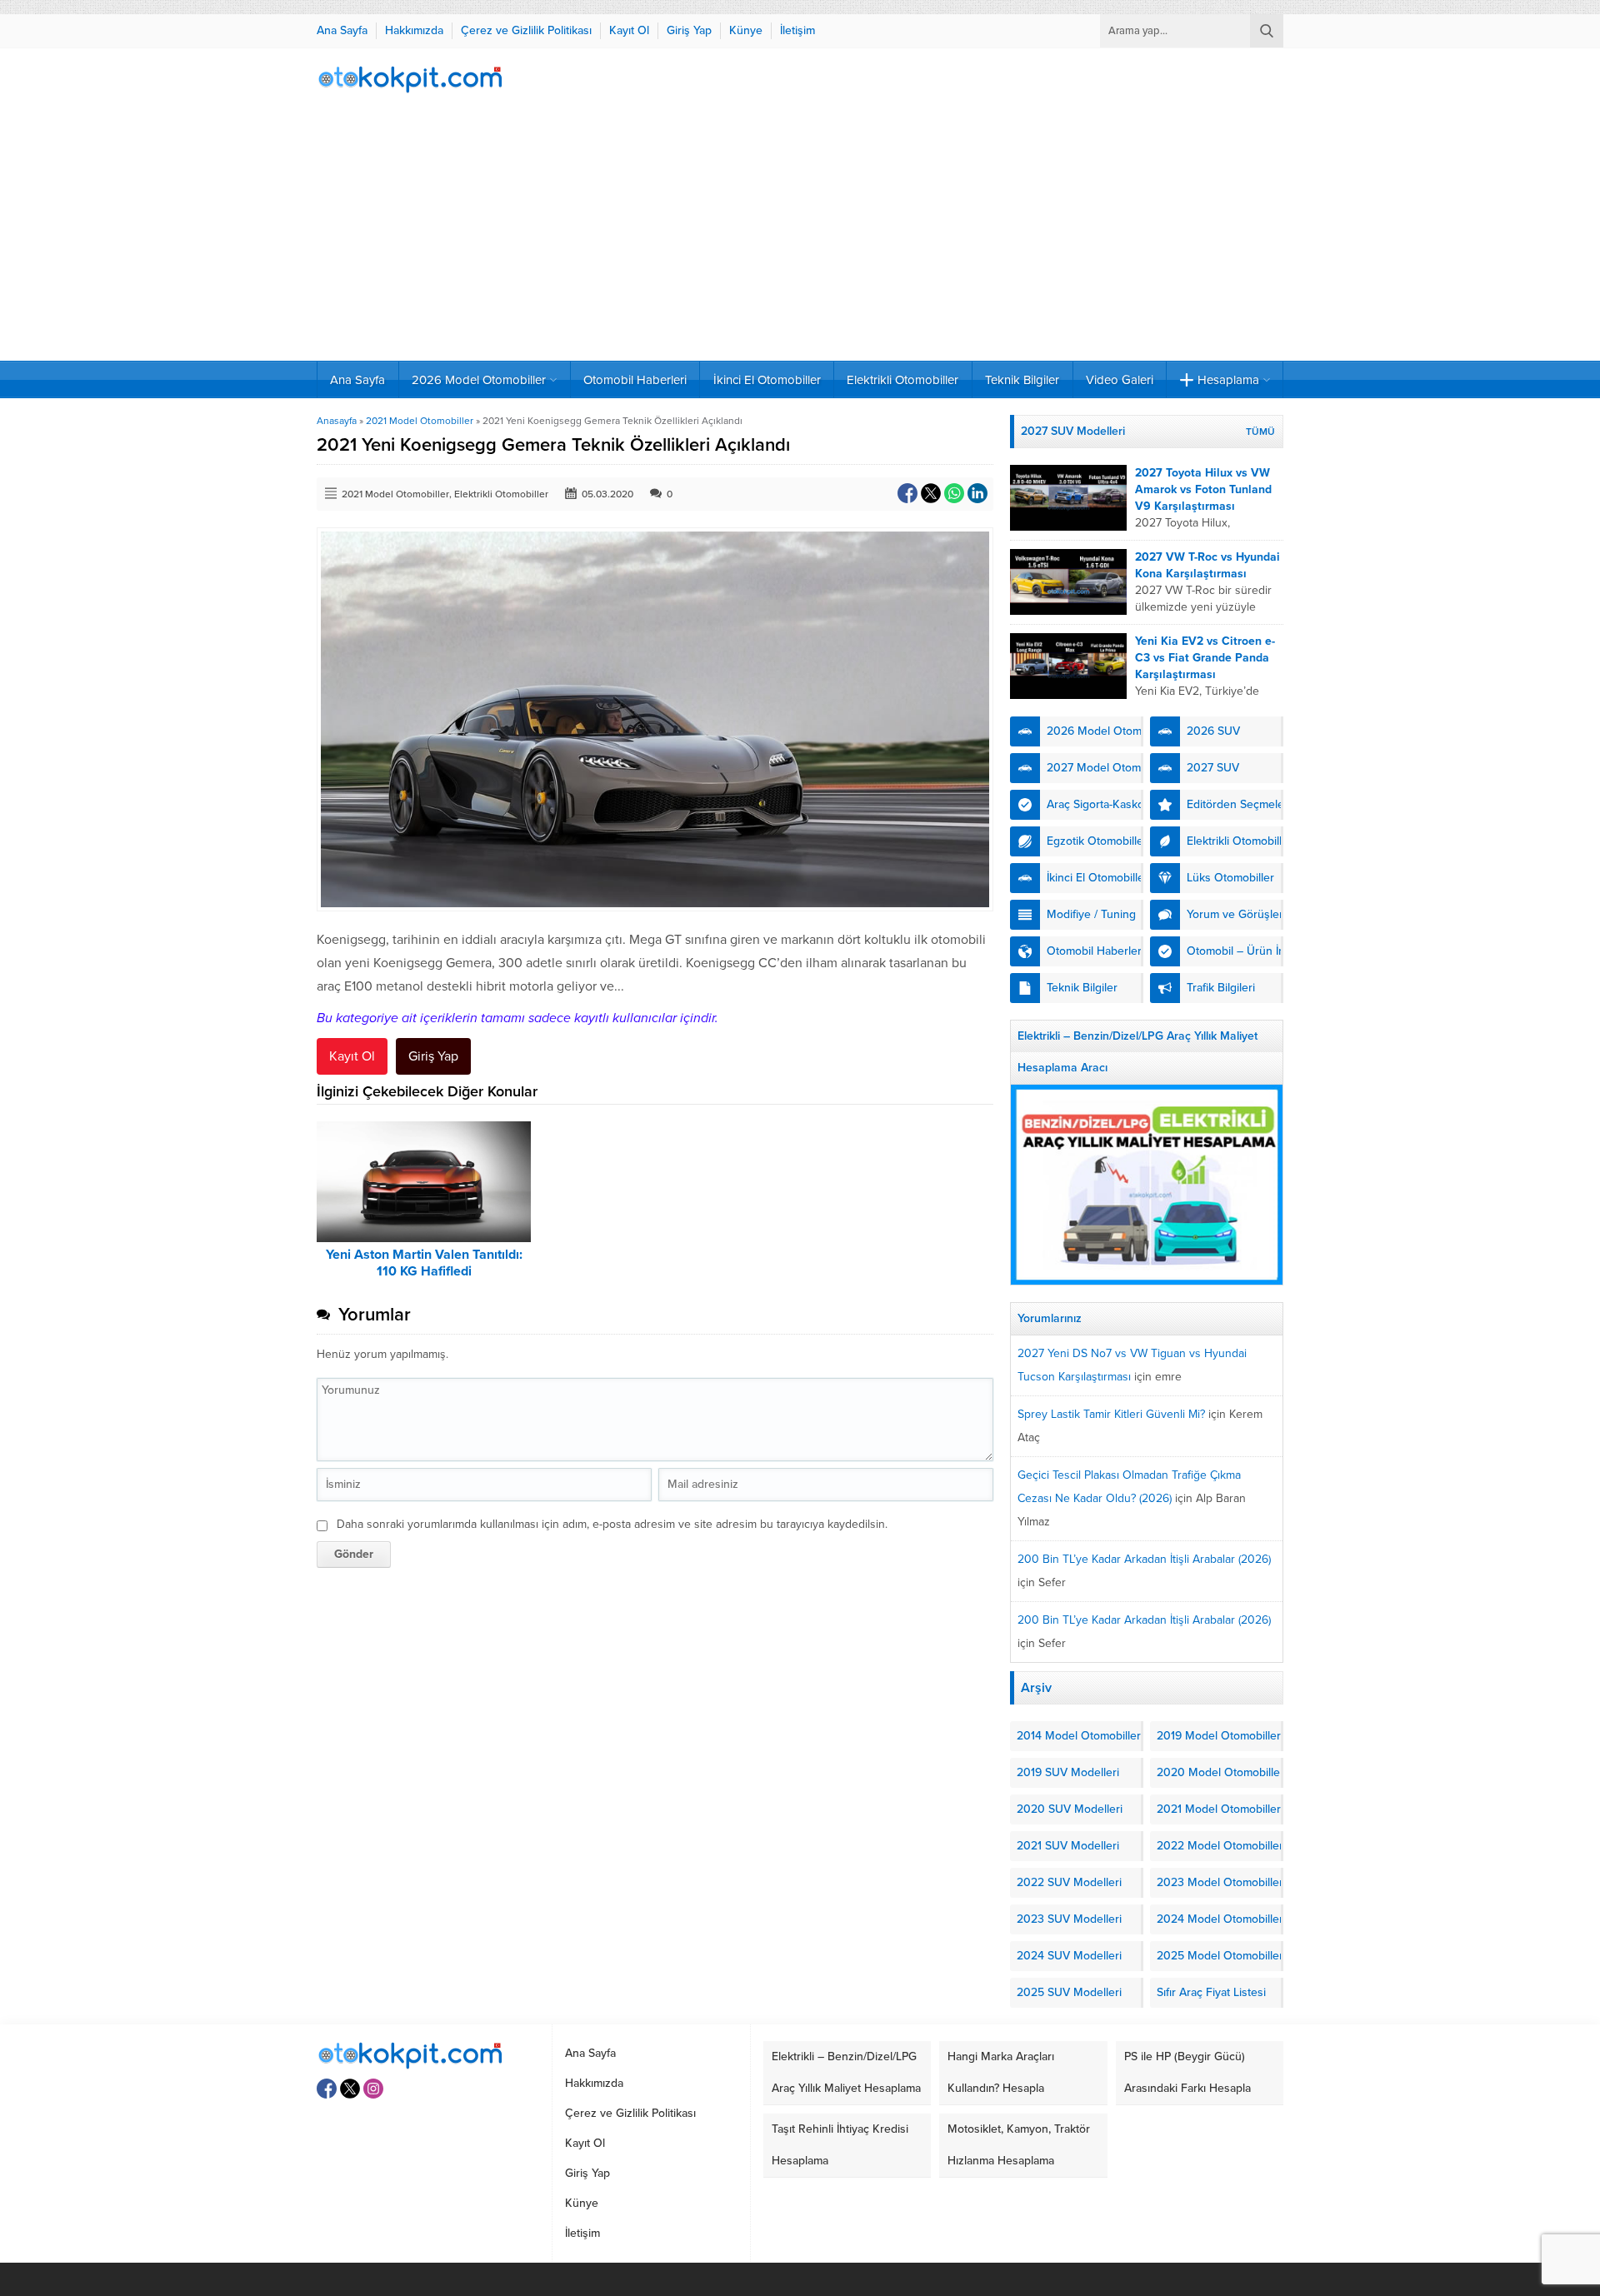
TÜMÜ (1260, 432)
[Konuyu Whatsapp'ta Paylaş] (954, 493)
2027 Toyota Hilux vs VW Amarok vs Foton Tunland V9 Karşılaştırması (1203, 489)
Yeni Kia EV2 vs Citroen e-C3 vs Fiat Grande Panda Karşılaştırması (1205, 658)
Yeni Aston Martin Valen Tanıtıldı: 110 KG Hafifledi (424, 1263)
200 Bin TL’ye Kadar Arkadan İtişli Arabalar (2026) (1144, 1559)
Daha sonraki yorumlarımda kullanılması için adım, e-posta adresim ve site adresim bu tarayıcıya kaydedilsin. (612, 1524)
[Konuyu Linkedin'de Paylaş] (977, 493)
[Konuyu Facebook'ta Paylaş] (907, 493)
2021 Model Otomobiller (420, 421)
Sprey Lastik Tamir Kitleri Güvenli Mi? (1111, 1414)
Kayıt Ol (352, 1056)
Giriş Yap (433, 1056)
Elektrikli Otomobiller (501, 494)
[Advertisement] (800, 236)
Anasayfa (337, 421)
